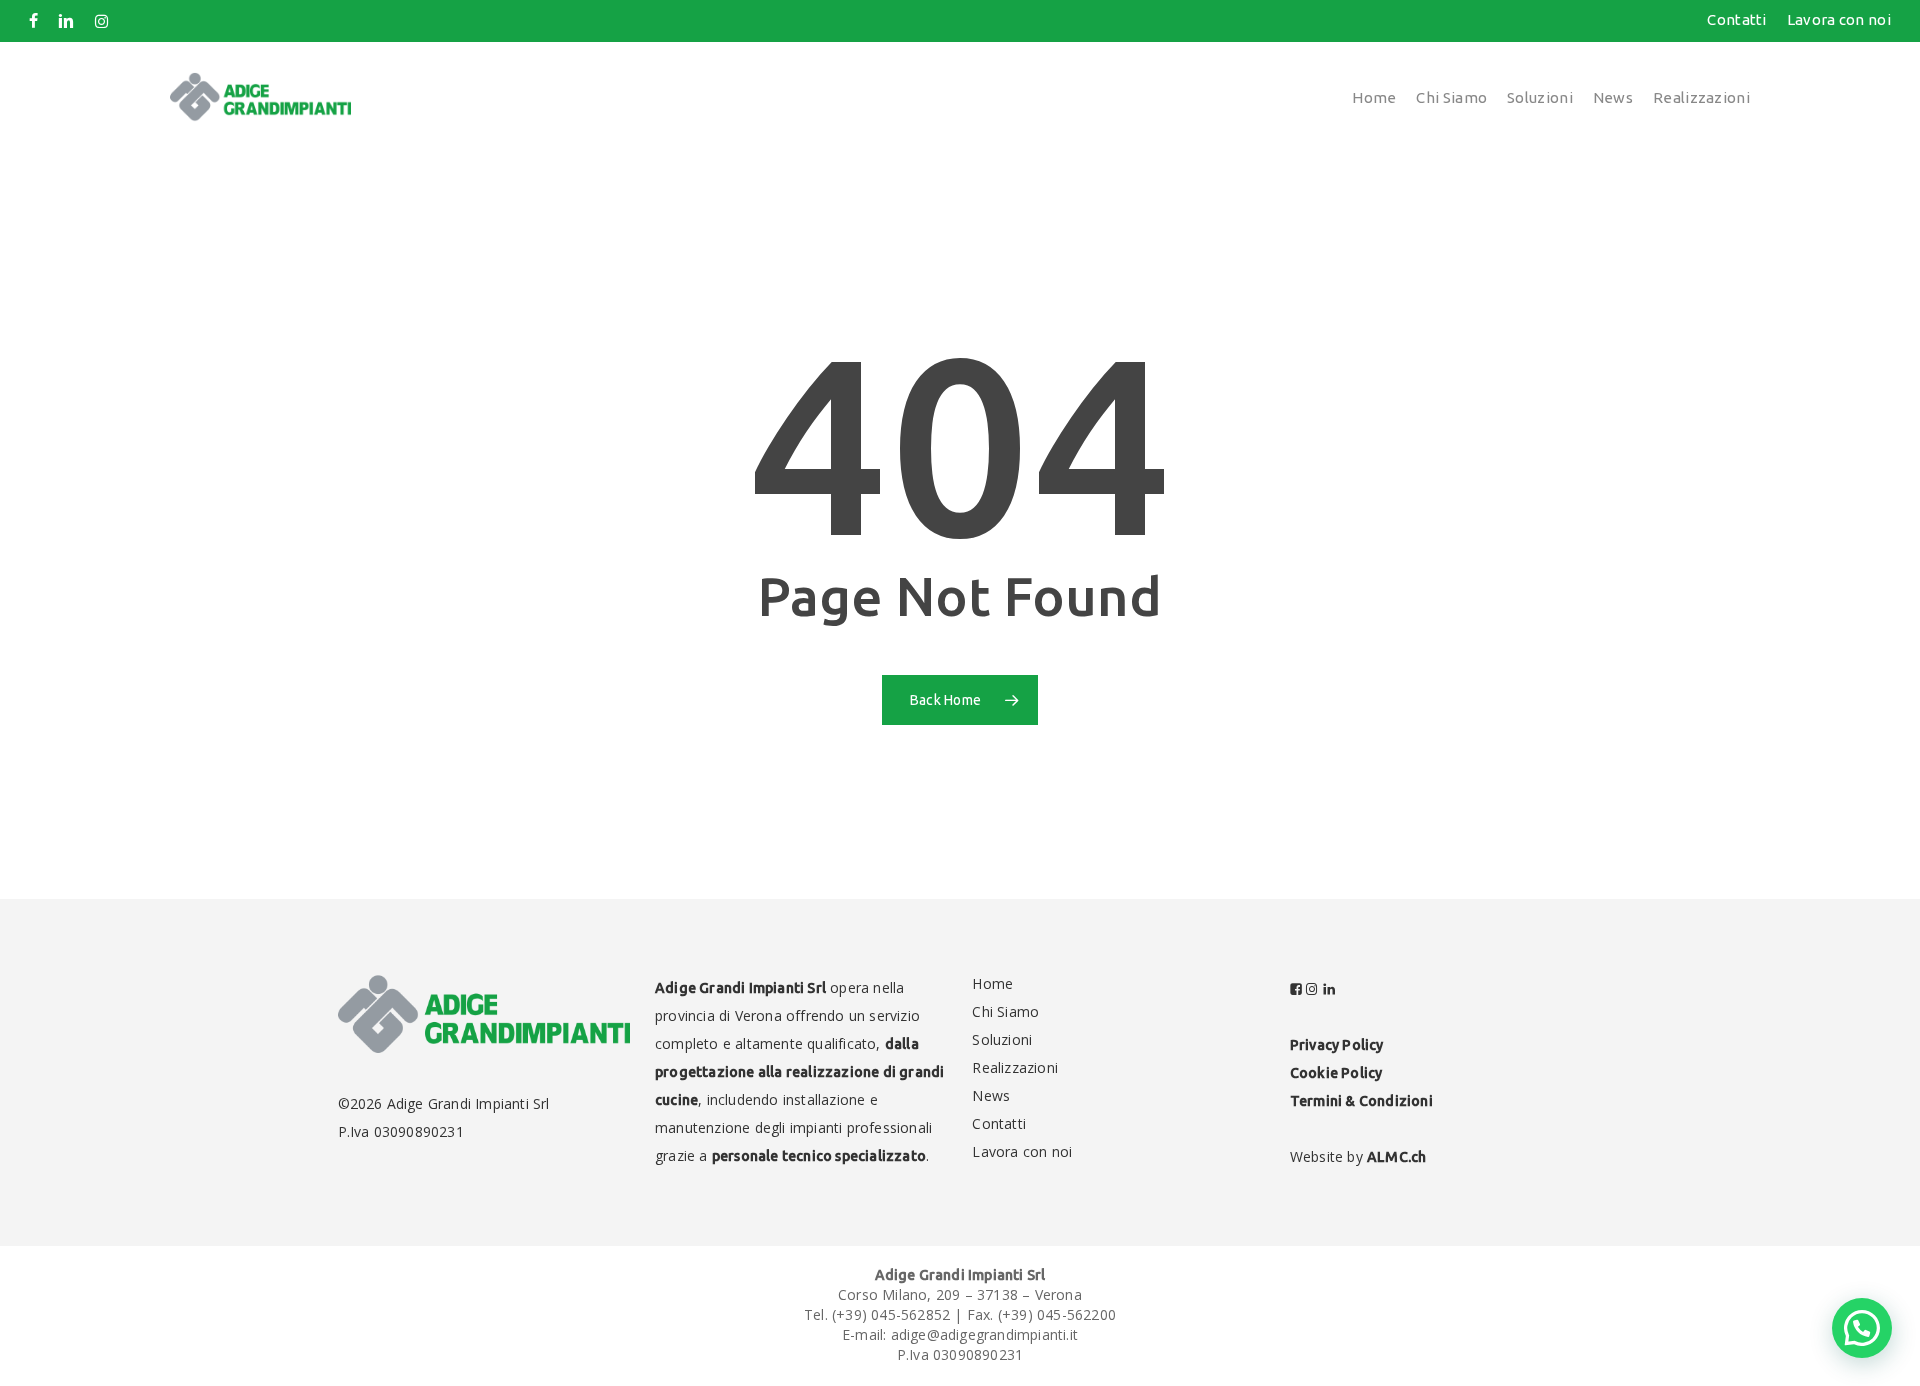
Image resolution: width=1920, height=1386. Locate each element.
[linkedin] (66, 21)
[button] (1862, 1328)
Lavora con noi (1022, 1151)
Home (992, 983)
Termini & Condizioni (1361, 1101)
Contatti (999, 1123)
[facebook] (33, 21)
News (991, 1095)
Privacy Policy (1337, 1045)
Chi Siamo (1005, 1011)
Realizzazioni (1015, 1067)
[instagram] (101, 21)
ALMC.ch (1396, 1157)
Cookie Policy (1336, 1073)
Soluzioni (1002, 1039)
